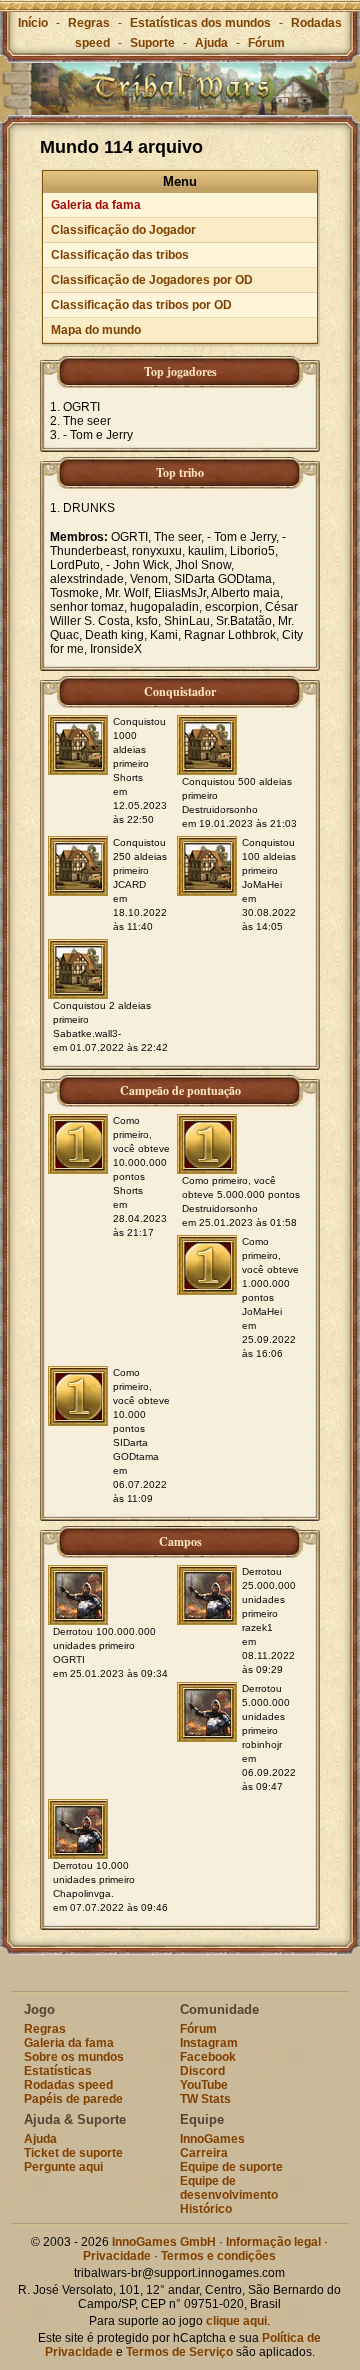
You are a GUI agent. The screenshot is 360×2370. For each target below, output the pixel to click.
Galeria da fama (96, 205)
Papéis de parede (73, 2099)
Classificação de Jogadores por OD (152, 280)
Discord (202, 2071)
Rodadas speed (68, 2085)
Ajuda (211, 43)
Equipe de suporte (231, 2167)
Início (33, 23)
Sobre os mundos (74, 2057)
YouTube (204, 2085)
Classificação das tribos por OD (141, 305)
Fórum (266, 43)
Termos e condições (218, 2256)
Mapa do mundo (96, 330)
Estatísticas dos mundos (200, 23)
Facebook (208, 2057)
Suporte (152, 43)
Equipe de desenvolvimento (229, 2188)
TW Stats (205, 2099)
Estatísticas (58, 2071)
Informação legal (273, 2242)
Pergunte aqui (63, 2167)
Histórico (206, 2209)
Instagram (209, 2043)
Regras (89, 23)
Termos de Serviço (179, 2352)
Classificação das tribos (120, 255)
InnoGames (212, 2139)
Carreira (204, 2153)
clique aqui (236, 2321)
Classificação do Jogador (123, 230)
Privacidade (117, 2256)
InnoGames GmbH (164, 2242)
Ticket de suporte (73, 2153)
